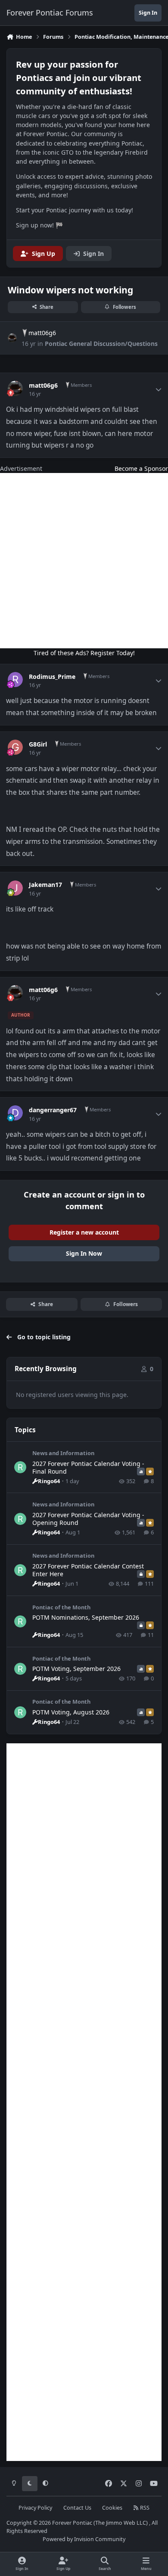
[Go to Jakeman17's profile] (15, 888)
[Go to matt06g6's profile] (12, 338)
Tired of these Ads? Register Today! (84, 653)
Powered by (84, 2539)
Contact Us (77, 2508)
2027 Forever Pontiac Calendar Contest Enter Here (88, 1570)
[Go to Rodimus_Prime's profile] (15, 680)
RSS (144, 2508)
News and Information (63, 1453)
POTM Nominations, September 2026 (86, 1617)
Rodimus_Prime (52, 677)
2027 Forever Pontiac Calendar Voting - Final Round (88, 1467)
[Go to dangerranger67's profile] (15, 1113)
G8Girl (38, 744)
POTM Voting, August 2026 (71, 1712)
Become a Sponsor (141, 468)
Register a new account (84, 1232)
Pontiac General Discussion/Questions (101, 344)
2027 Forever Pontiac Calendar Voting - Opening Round (88, 1519)
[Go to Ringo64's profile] (20, 1467)
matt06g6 (42, 333)
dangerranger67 (53, 1110)
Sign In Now (84, 1253)
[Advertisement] (84, 561)
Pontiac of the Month (61, 1607)
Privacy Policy (35, 2508)
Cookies (112, 2508)
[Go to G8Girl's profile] (15, 747)
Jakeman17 (45, 885)
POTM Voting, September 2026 (76, 1669)
